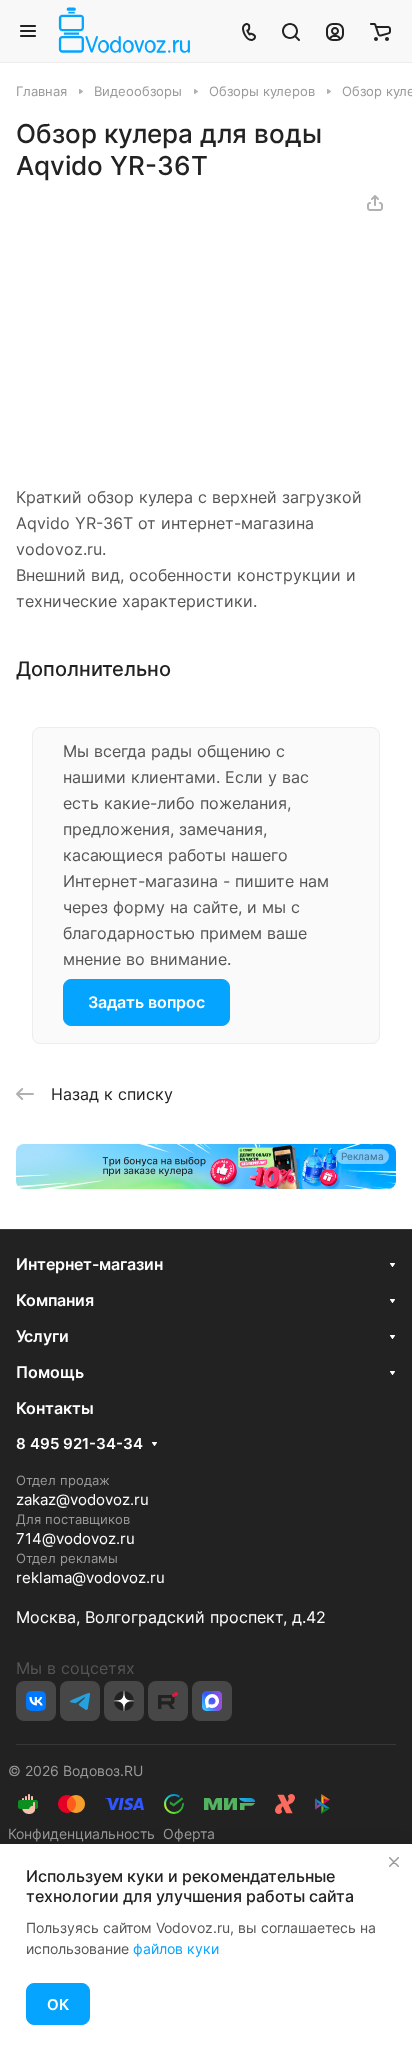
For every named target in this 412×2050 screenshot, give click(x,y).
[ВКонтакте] (36, 1701)
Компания (55, 1300)
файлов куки (176, 1948)
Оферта (185, 1833)
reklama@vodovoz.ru (90, 1577)
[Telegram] (80, 1701)
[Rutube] (168, 1701)
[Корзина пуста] (380, 31)
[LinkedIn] (212, 1701)
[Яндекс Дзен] (124, 1701)
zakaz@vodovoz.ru (82, 1499)
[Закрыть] (394, 1862)
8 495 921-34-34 (79, 1444)
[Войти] (335, 31)
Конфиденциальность (81, 1833)
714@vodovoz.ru (75, 1538)
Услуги (42, 1336)
